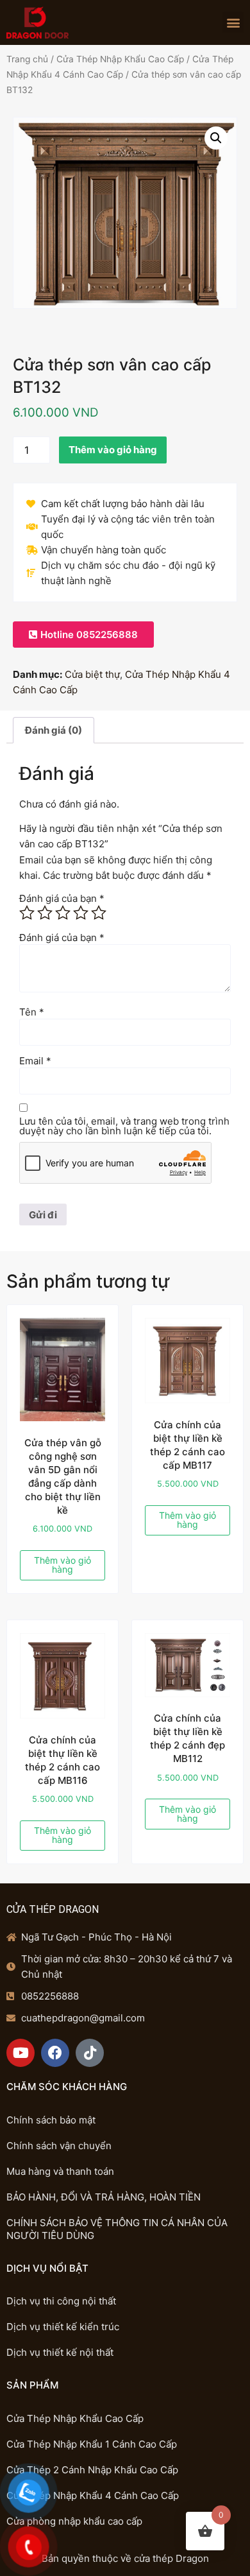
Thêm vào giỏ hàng (113, 450)
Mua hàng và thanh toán (60, 2171)
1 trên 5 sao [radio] (27, 913)
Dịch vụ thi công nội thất (61, 2301)
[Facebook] (55, 2053)
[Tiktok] (90, 2053)
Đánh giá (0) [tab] (54, 730)
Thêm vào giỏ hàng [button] (63, 1565)
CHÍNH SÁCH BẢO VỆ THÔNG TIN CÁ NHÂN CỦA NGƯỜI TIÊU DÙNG (117, 2229)
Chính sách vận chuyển (59, 2146)
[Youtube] (21, 2053)
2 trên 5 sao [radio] (45, 913)
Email (35, 1061)
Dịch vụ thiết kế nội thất (60, 2352)
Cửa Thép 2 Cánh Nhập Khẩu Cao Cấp (92, 2470)
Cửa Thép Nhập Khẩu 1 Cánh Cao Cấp (92, 2444)
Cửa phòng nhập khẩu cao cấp (74, 2521)
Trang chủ (27, 59)
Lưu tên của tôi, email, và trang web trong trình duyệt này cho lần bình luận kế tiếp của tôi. (124, 1126)
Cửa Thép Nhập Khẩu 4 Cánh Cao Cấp (93, 2495)
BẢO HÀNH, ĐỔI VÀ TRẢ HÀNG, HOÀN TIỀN (104, 2197)
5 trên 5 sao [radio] (99, 913)
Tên (32, 1012)
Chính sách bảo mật (51, 2120)
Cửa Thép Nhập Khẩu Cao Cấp (120, 59)
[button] (233, 22)
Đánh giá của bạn (62, 898)
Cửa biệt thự (92, 674)
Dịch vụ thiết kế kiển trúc (63, 2327)
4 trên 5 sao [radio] (81, 913)
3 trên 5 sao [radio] (63, 913)
